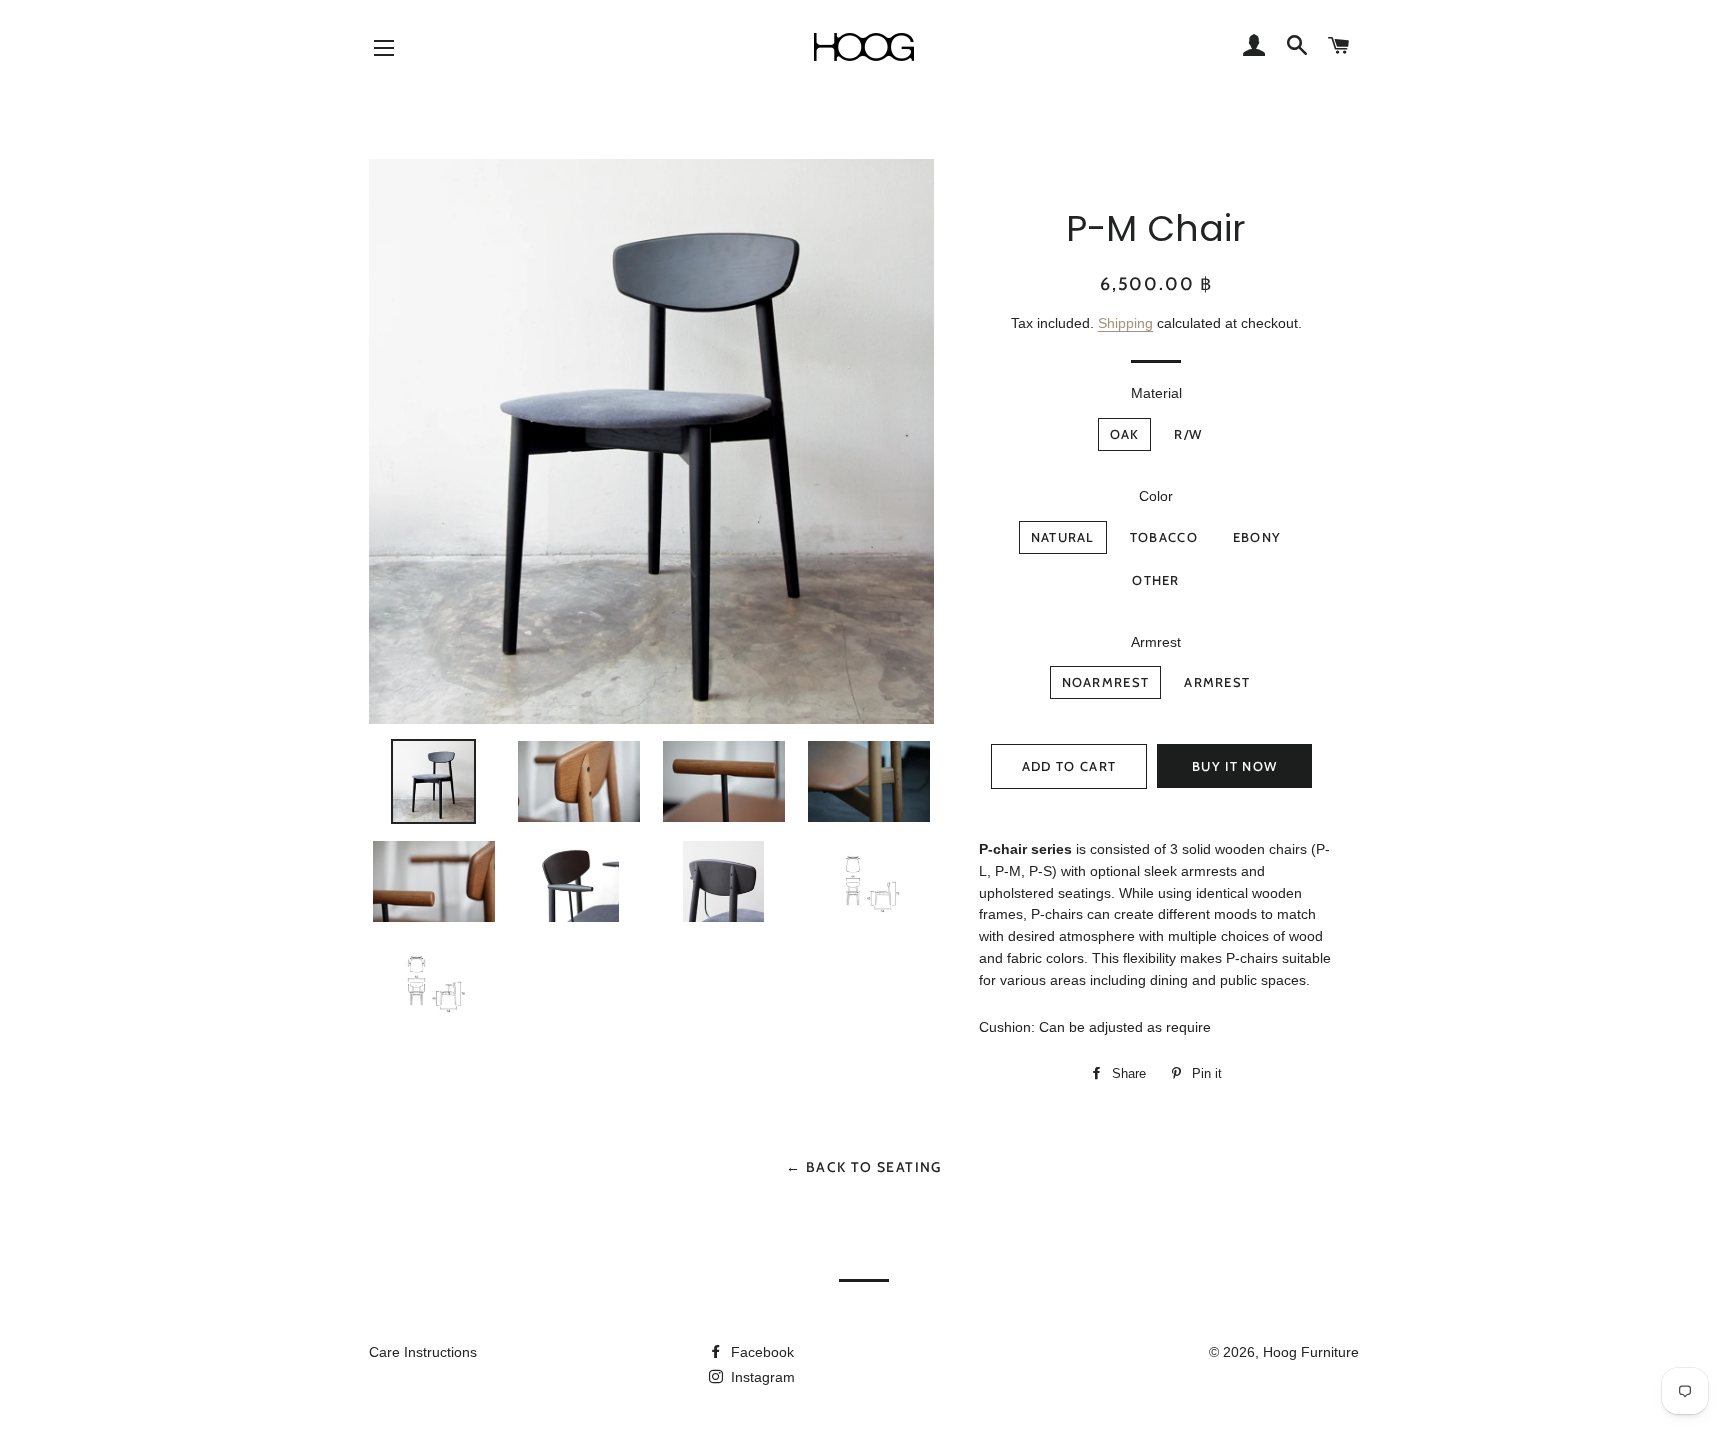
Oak (1125, 434)
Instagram (761, 1377)
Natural (1063, 537)
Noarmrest (1106, 682)
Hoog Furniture (1311, 1352)
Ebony (1257, 537)
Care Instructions (423, 1352)
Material (1156, 393)
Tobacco (1164, 537)
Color (1156, 496)
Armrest (1156, 642)
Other (1156, 580)
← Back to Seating (864, 1167)
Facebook (760, 1352)
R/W (1188, 434)
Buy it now (1234, 766)
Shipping (1125, 323)
